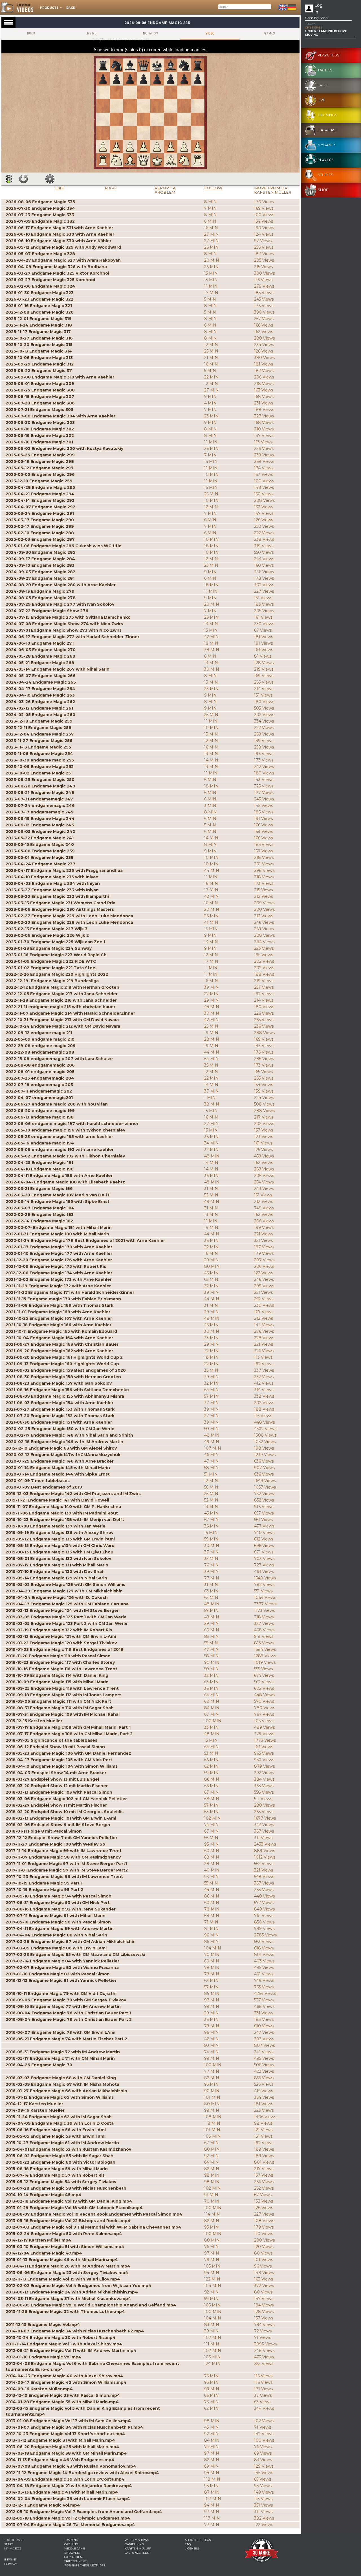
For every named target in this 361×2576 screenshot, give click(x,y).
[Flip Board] (23, 179)
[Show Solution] (9, 179)
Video (210, 33)
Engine (91, 33)
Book (31, 33)
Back (71, 8)
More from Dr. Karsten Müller (273, 190)
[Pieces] (50, 179)
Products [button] (50, 8)
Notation (150, 33)
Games (269, 33)
